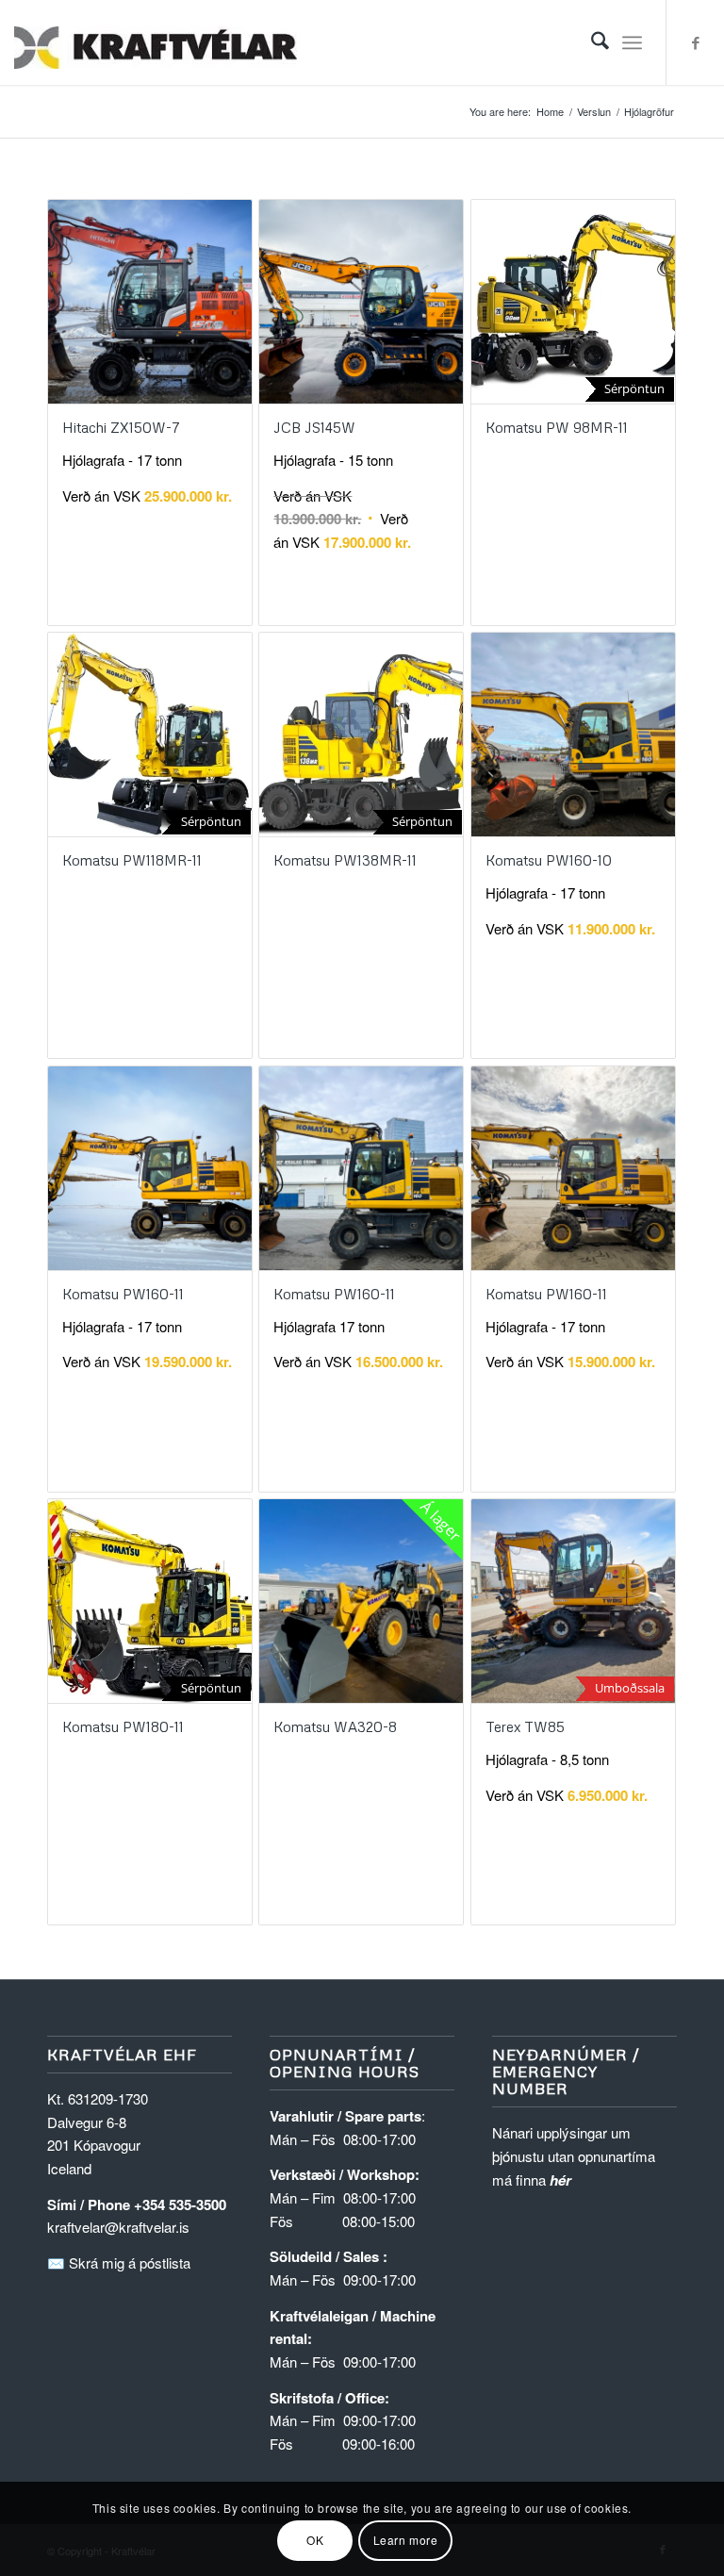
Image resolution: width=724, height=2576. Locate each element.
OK (315, 2540)
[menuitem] (591, 42)
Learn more (406, 2540)
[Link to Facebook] (696, 42)
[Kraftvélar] (156, 42)
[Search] (591, 42)
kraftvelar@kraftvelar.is (118, 2227)
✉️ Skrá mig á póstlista (119, 2262)
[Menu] (632, 42)
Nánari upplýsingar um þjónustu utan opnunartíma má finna (574, 2156)
